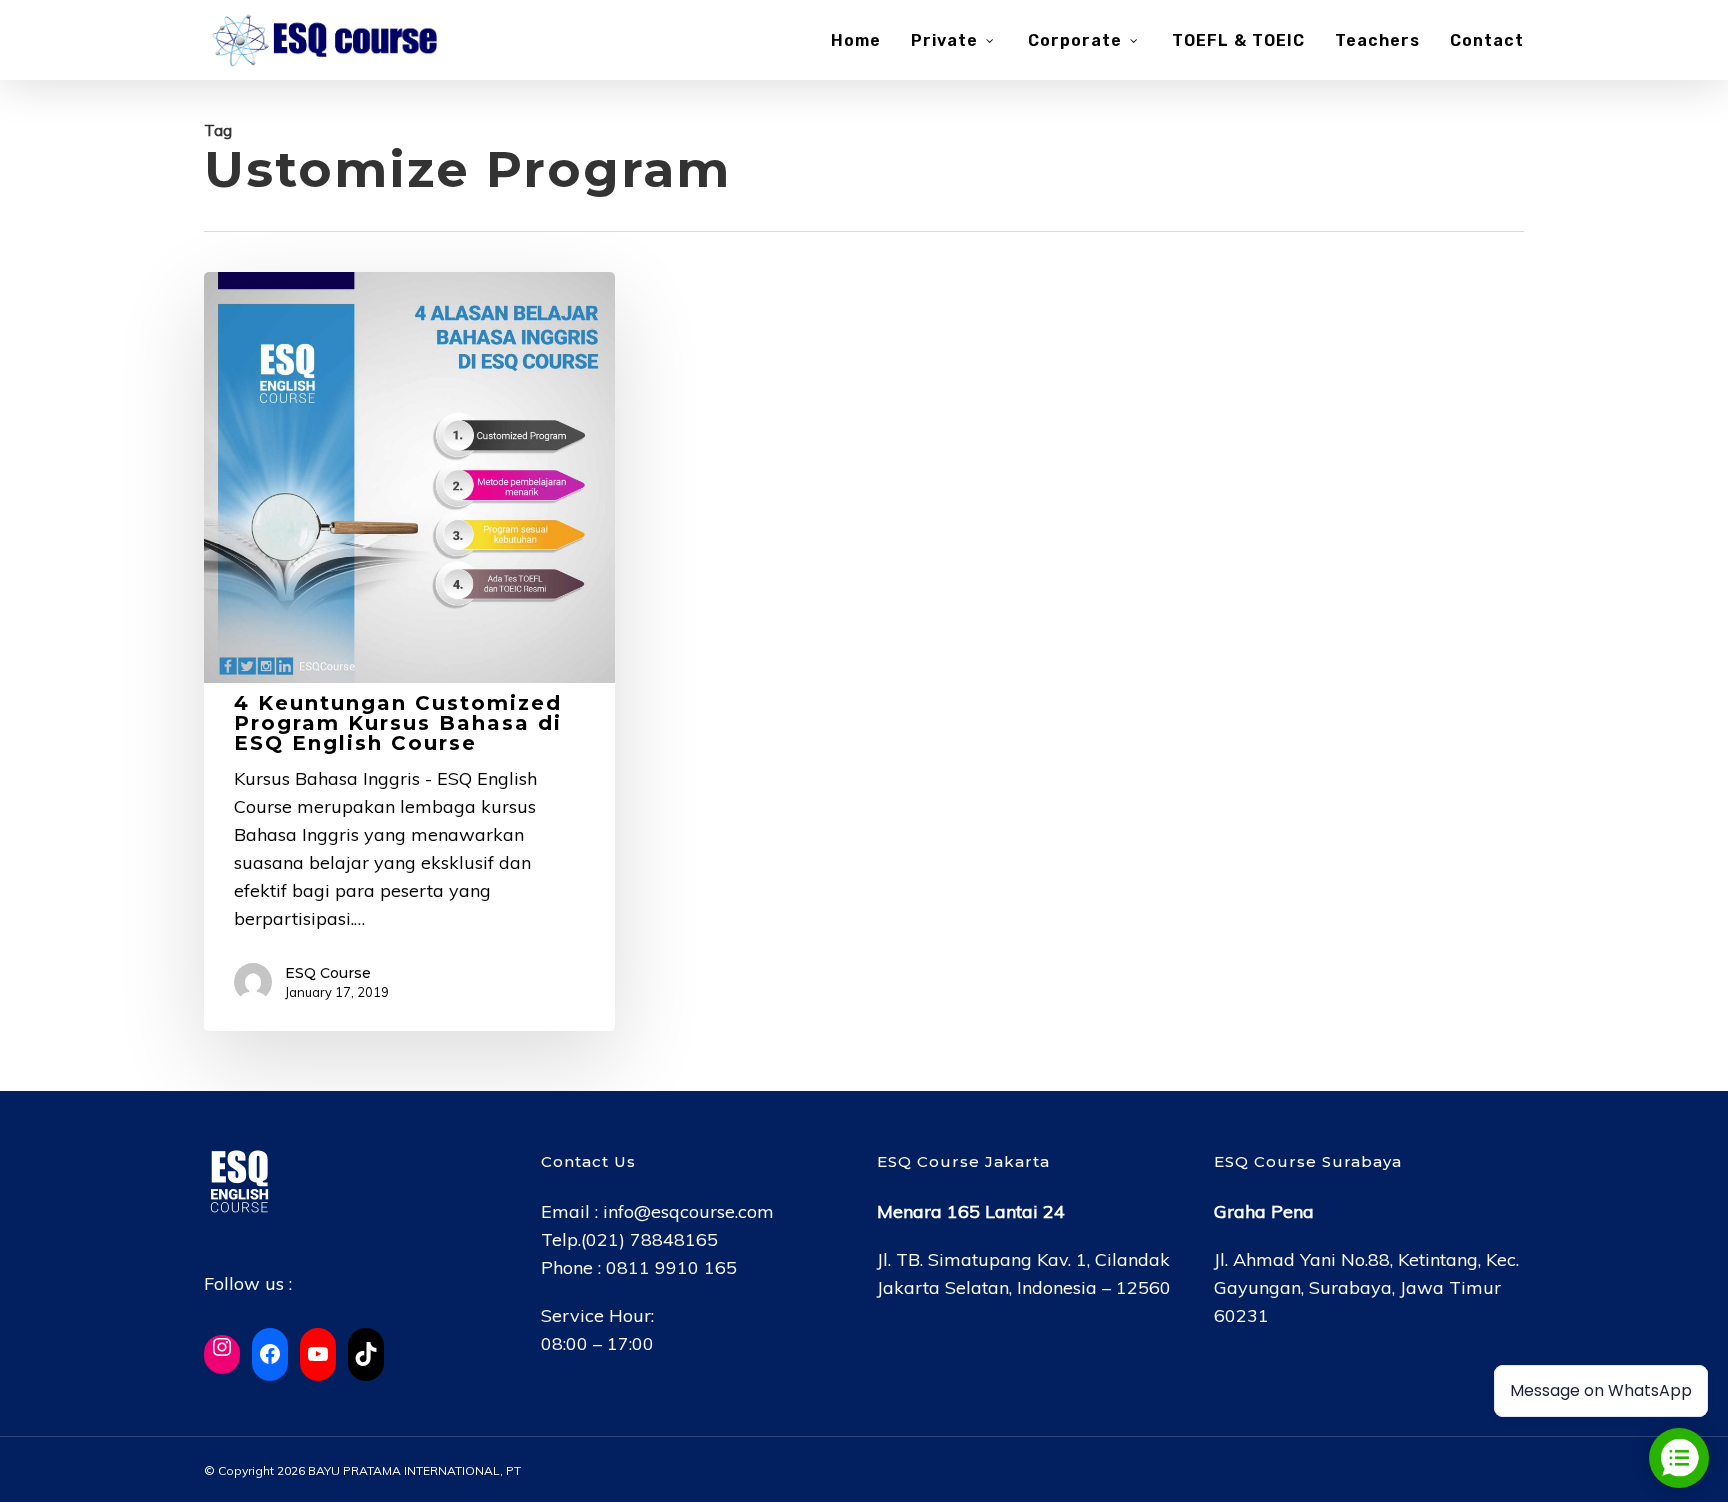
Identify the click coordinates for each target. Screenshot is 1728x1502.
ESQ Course (328, 973)
